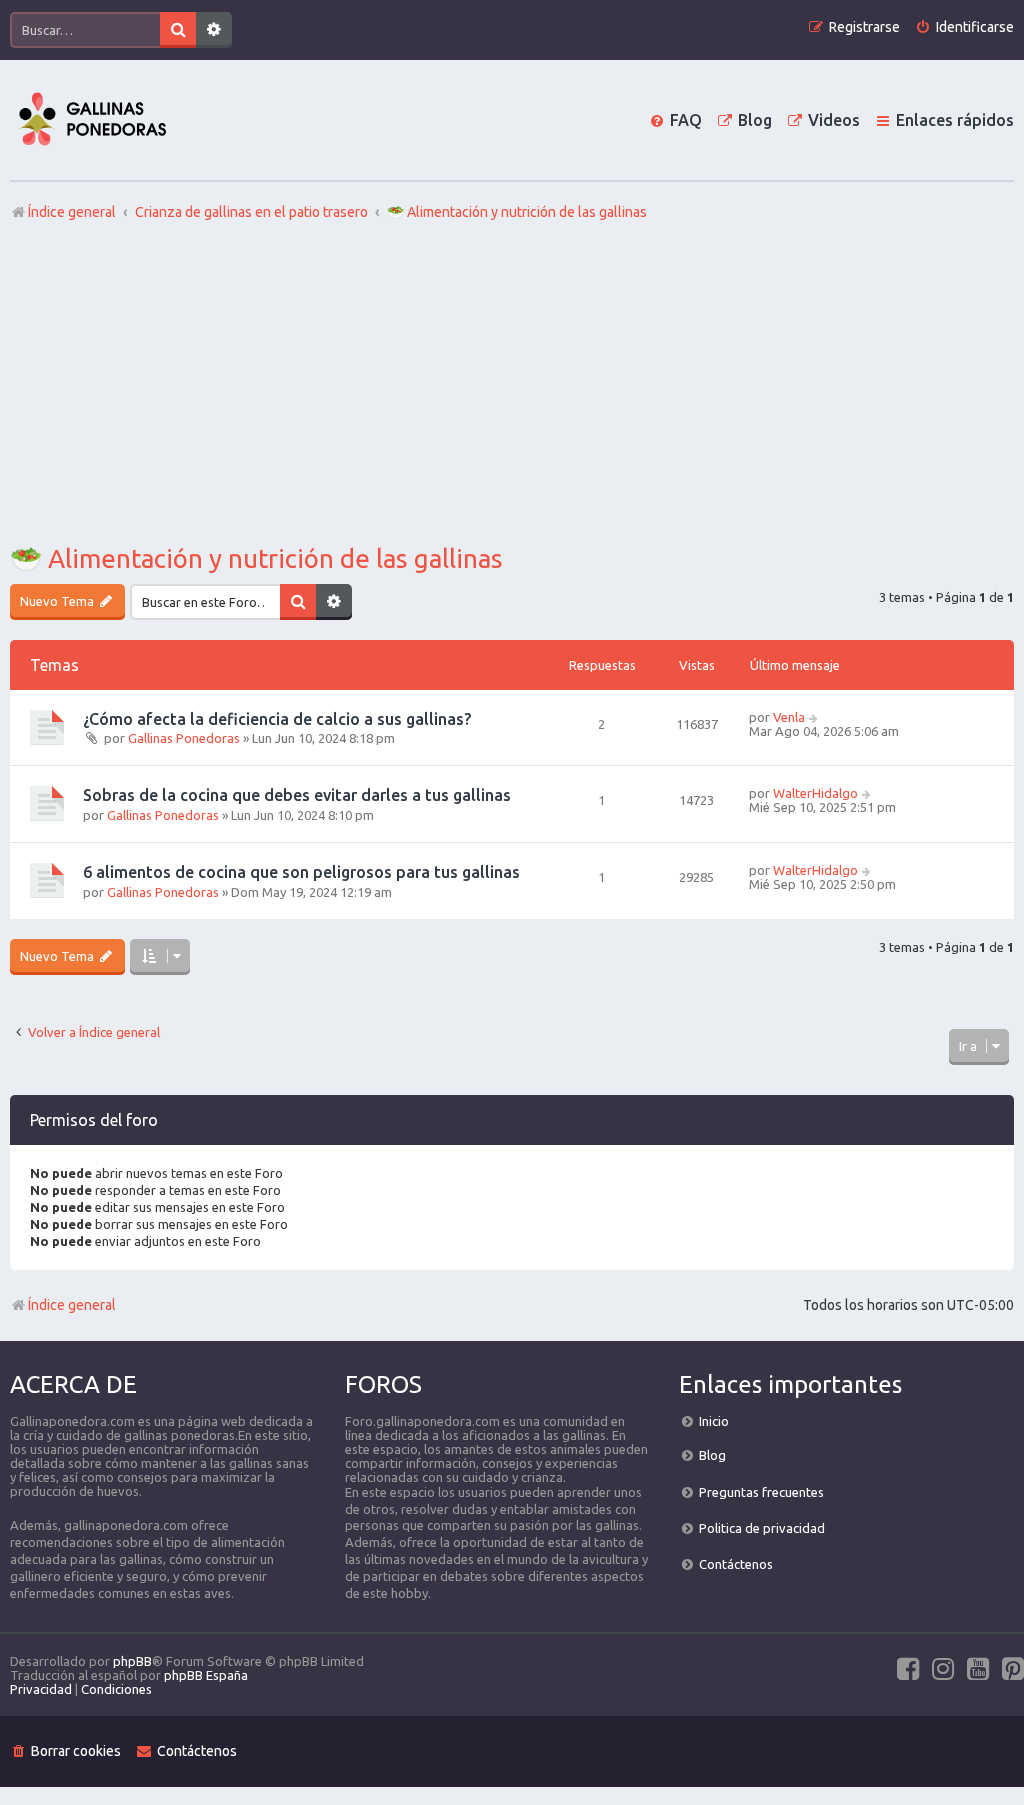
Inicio (714, 1421)
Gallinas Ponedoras (184, 738)
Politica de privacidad (762, 1528)
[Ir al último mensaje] (814, 717)
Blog (712, 1455)
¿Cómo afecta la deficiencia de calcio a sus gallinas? (277, 719)
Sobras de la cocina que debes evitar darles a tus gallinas (297, 795)
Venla (789, 717)
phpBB (132, 1661)
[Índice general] (92, 120)
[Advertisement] (512, 383)
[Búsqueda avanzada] (214, 30)
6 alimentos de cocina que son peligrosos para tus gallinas (301, 872)
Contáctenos (736, 1564)
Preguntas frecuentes (761, 1492)
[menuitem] (964, 27)
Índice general (72, 1305)
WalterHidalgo (815, 793)
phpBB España (206, 1675)
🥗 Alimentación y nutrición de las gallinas (256, 558)
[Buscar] (178, 30)
